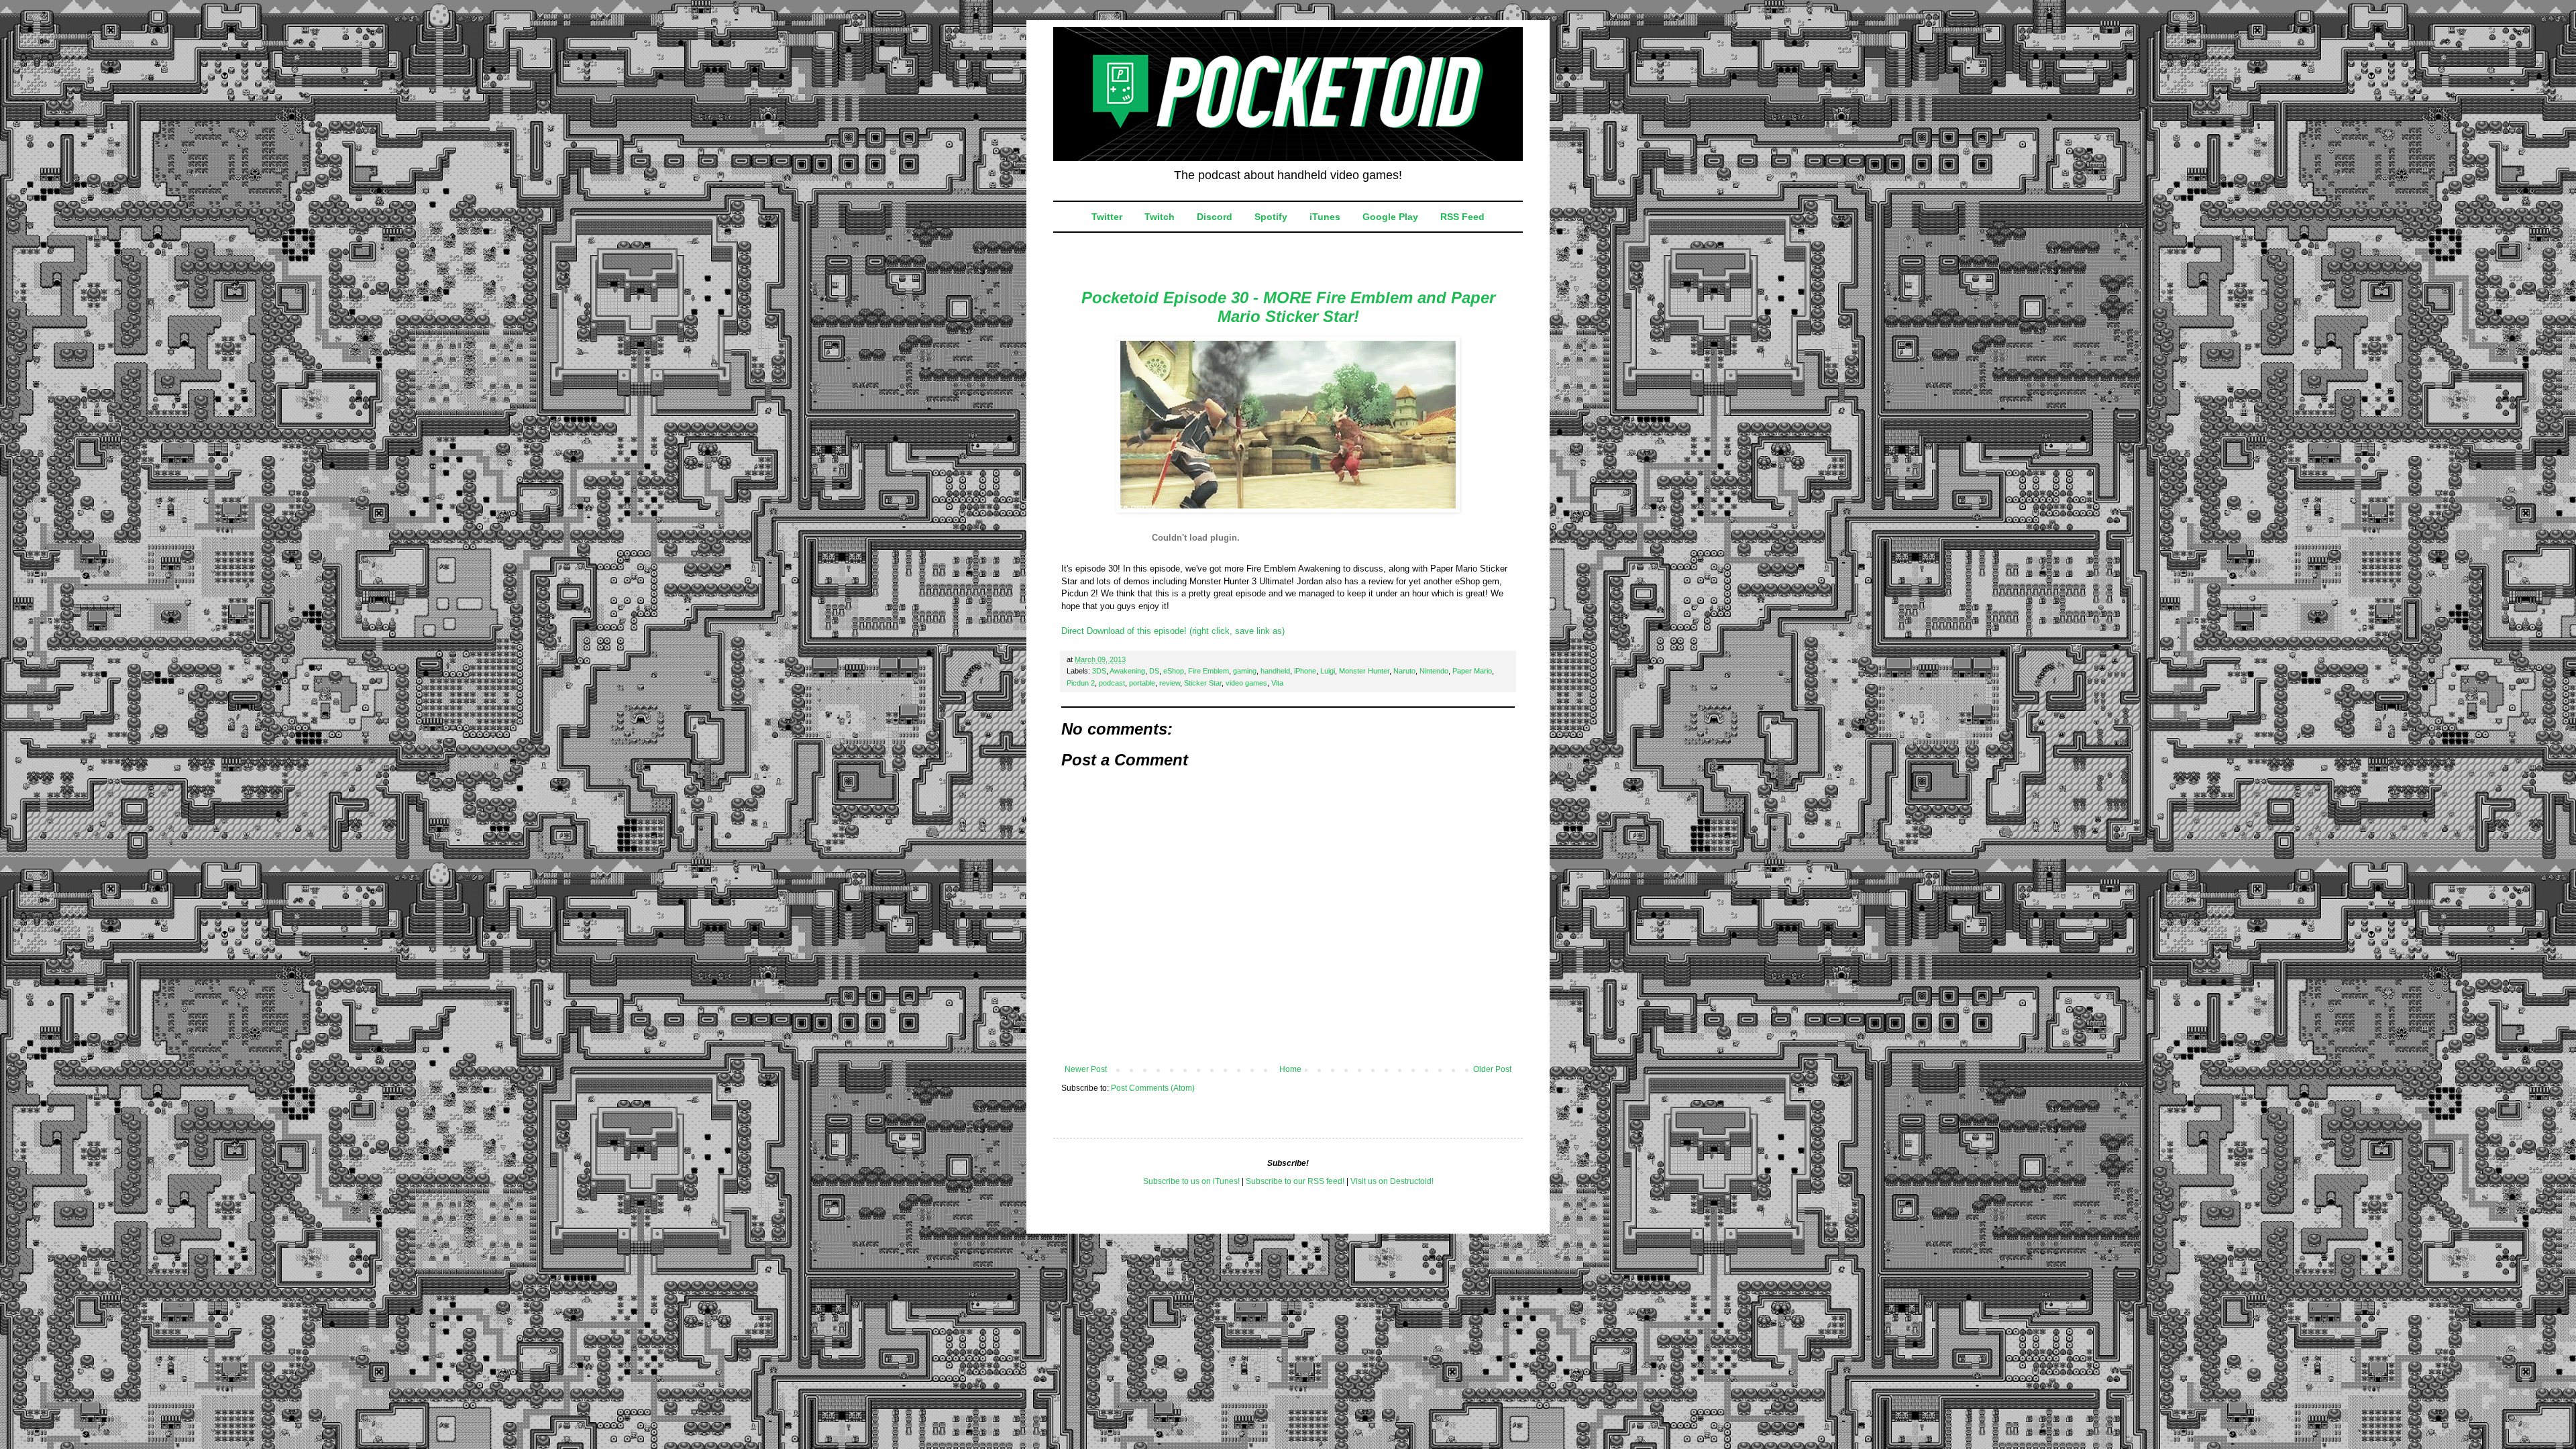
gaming (1245, 671)
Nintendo (1434, 671)
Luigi (1328, 671)
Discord (1215, 217)
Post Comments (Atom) (1153, 1088)
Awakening (1127, 671)
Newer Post (1086, 1069)
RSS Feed (1462, 217)
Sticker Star (1203, 683)
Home (1290, 1069)
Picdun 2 (1081, 683)
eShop (1174, 671)
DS (1154, 671)
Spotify (1271, 217)
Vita (1277, 683)
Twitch (1160, 217)
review (1170, 683)
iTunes (1325, 217)
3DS (1099, 671)
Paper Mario (1472, 671)
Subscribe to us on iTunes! (1191, 1181)
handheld (1275, 671)
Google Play (1390, 217)
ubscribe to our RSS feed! (1298, 1181)
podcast (1112, 683)
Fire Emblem (1209, 671)
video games (1246, 683)
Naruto (1404, 671)
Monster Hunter (1364, 671)
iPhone (1305, 671)
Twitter (1107, 217)
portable (1142, 683)
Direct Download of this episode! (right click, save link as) (1173, 631)
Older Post (1492, 1069)
